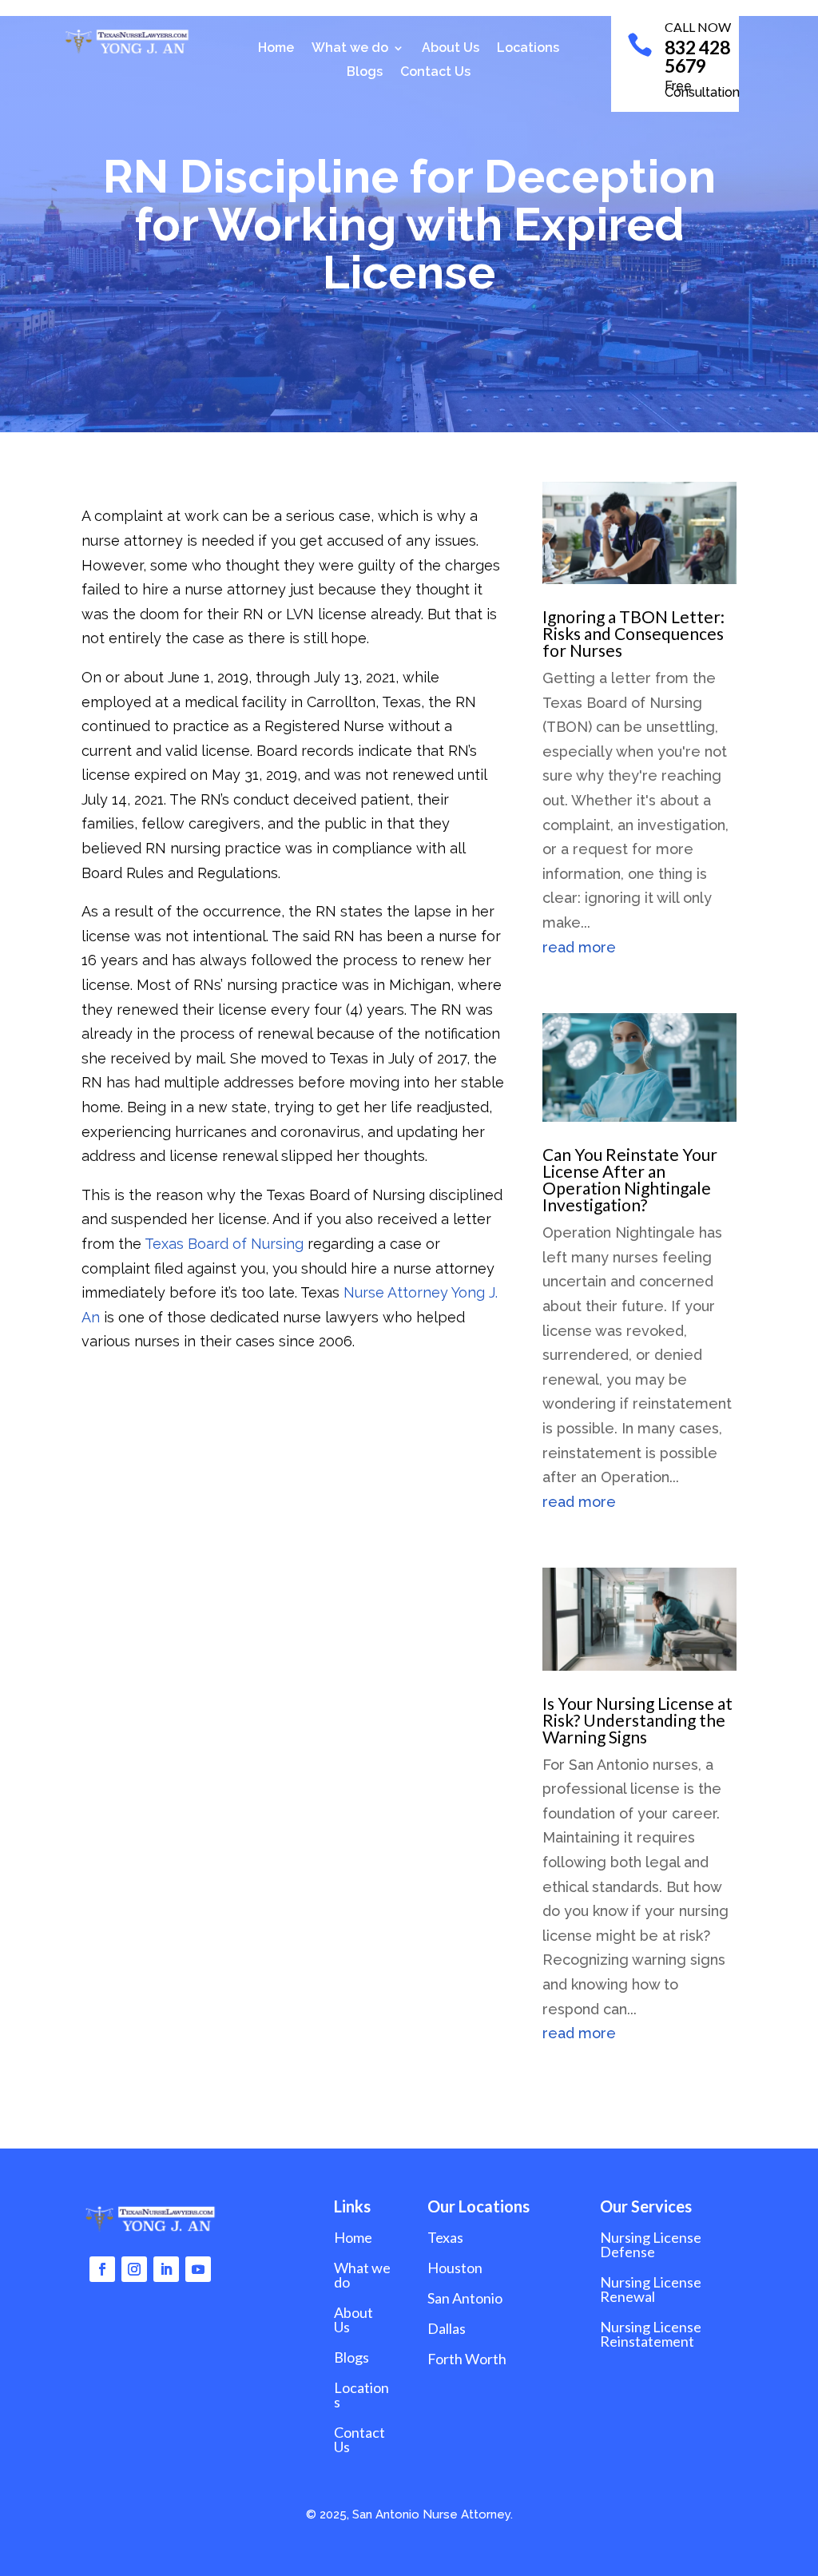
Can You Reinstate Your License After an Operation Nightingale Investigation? (630, 1179)
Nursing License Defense (651, 2244)
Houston (455, 2268)
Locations (528, 49)
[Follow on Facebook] (102, 2269)
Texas (445, 2237)
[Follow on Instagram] (134, 2269)
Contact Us (435, 73)
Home (276, 49)
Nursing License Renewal (651, 2289)
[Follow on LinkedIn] (166, 2269)
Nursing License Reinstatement (651, 2334)
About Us (451, 49)
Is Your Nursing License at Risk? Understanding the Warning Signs (637, 1720)
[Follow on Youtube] (198, 2269)
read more (579, 947)
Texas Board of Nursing (222, 1244)
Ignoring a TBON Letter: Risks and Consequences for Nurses (633, 633)
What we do (350, 49)
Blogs (365, 73)
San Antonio (465, 2298)
